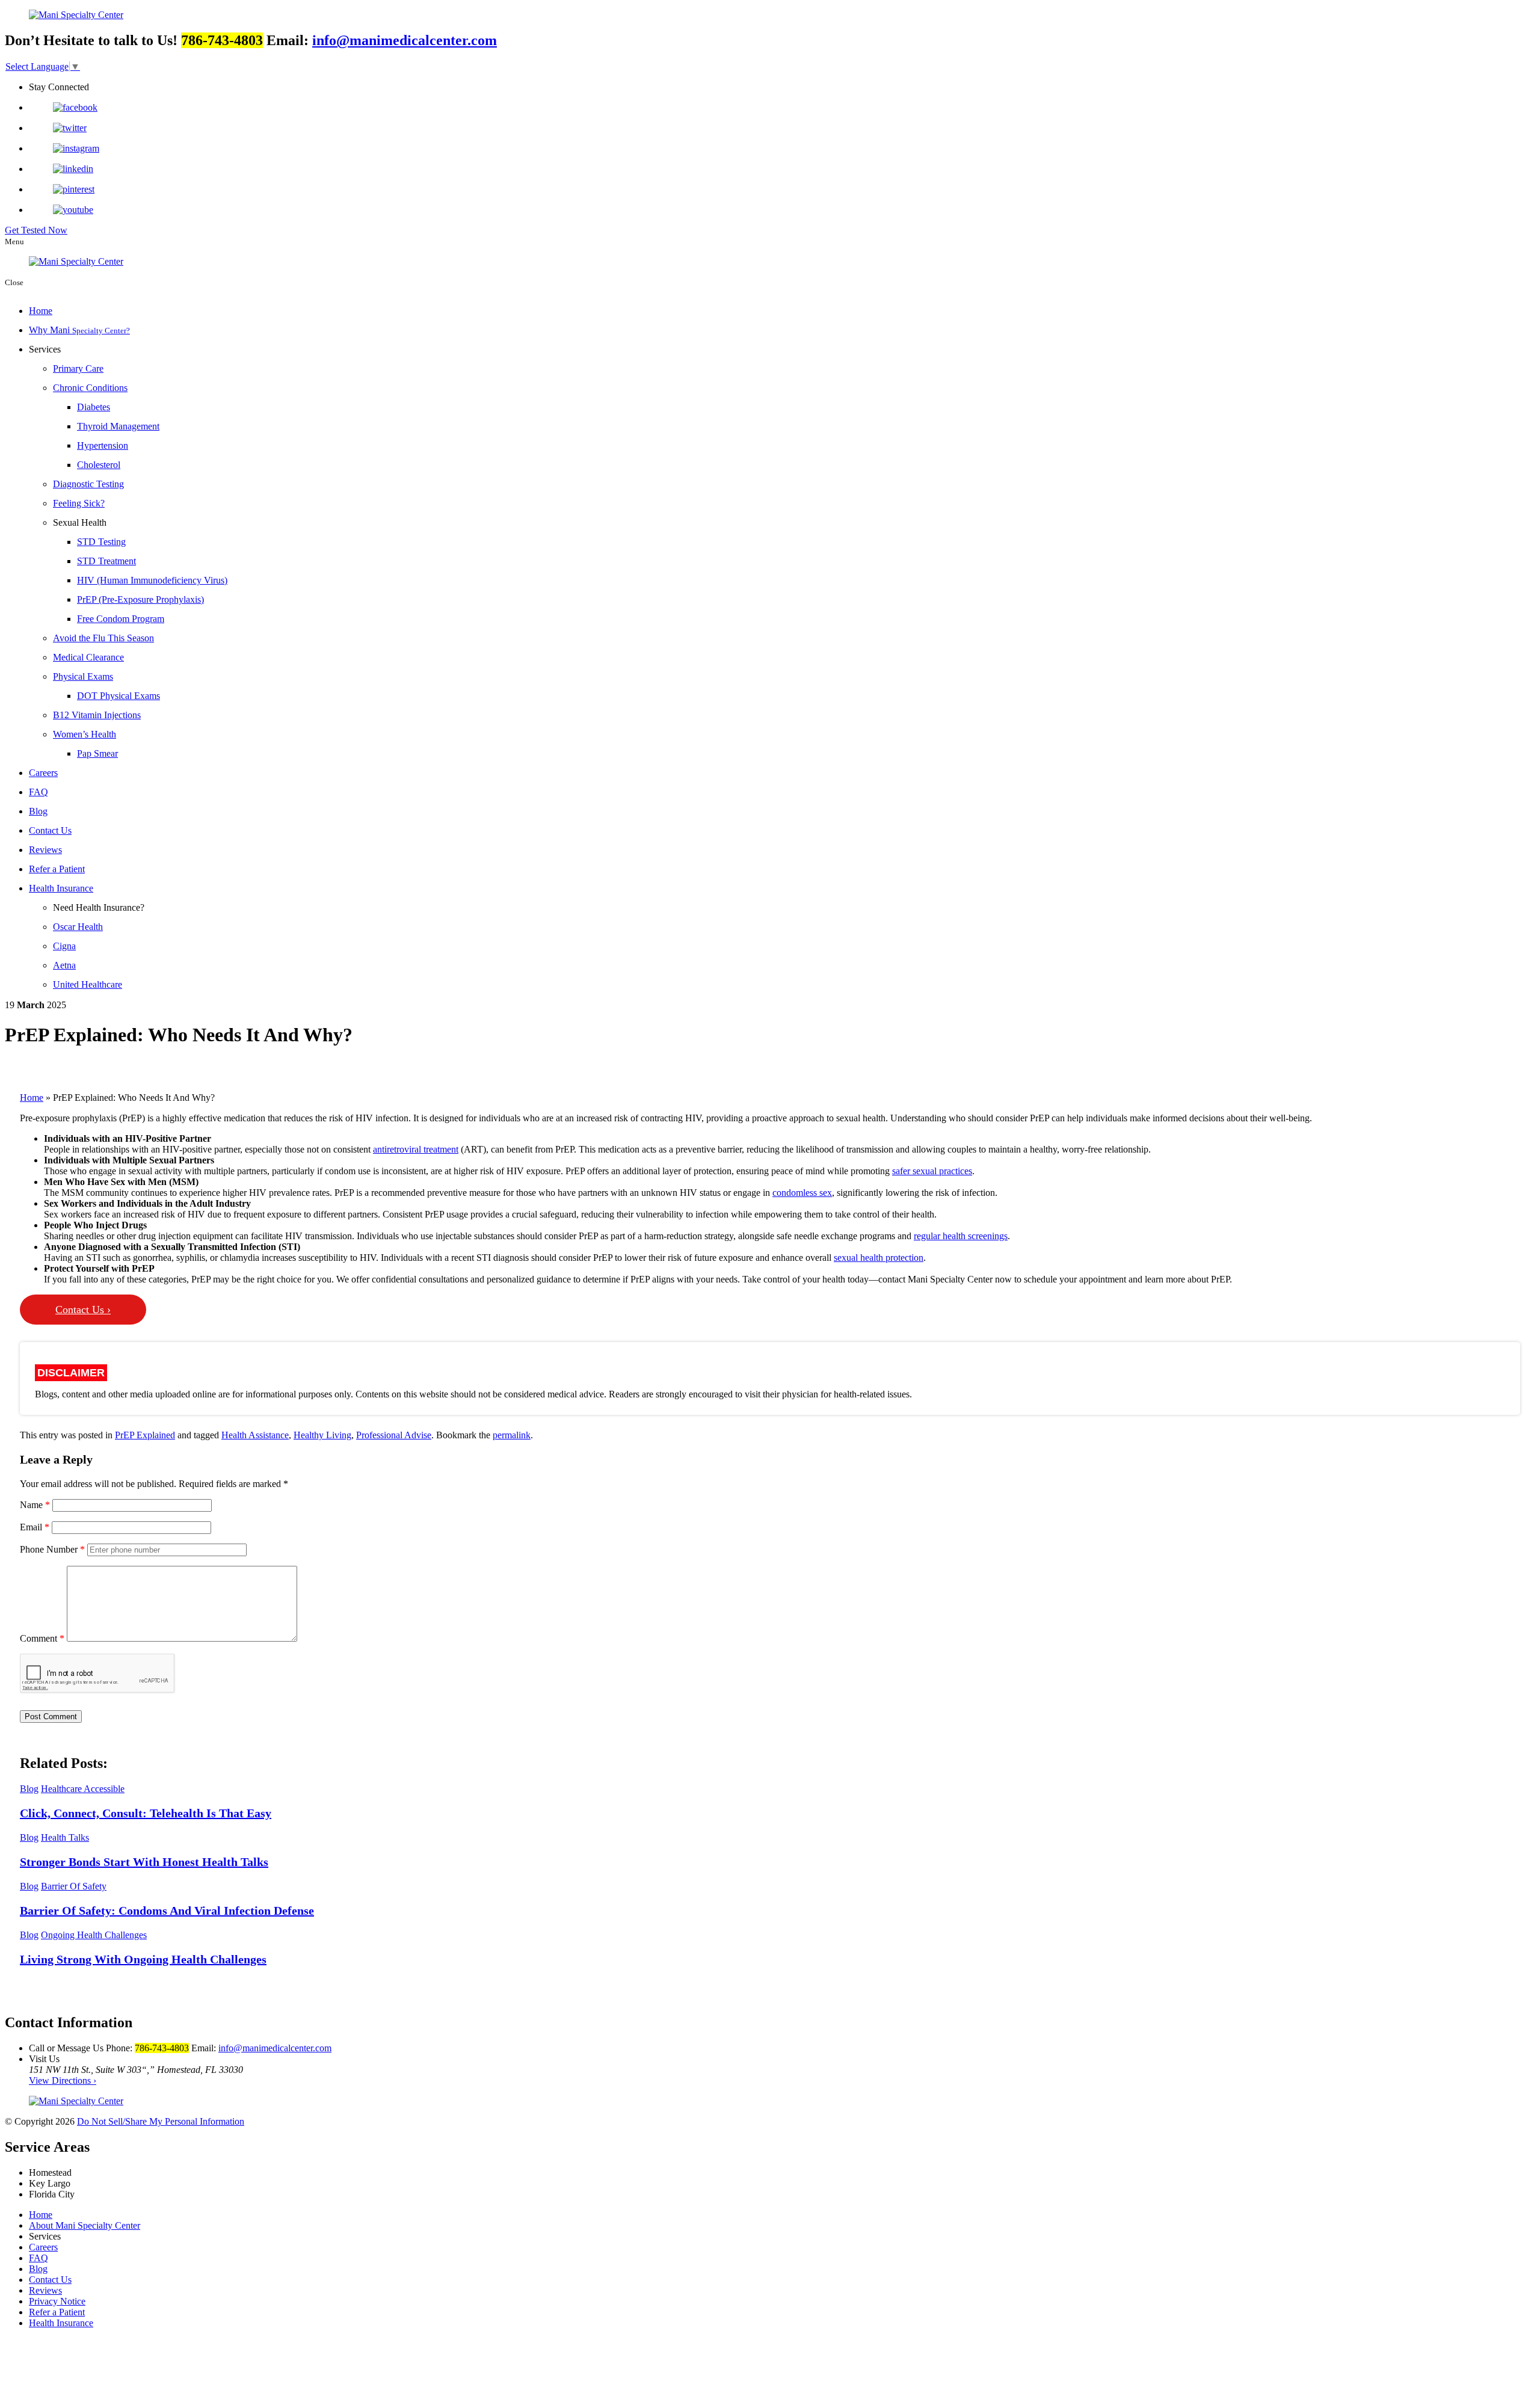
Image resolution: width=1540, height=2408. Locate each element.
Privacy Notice (57, 2301)
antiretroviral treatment (416, 1149)
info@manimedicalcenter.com (405, 40)
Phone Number (52, 1549)
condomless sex (802, 1193)
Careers (43, 773)
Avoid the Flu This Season (103, 638)
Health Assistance (255, 1435)
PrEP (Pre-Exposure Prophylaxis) (140, 599)
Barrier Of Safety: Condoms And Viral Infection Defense (167, 1911)
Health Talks (65, 1837)
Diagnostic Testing (88, 484)
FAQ (38, 792)
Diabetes (94, 407)
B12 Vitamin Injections (97, 715)
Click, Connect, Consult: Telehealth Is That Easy (146, 1813)
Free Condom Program (121, 619)
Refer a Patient (57, 869)
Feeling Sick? (79, 503)
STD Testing (101, 542)
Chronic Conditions (90, 388)
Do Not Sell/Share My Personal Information (161, 2121)
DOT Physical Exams (119, 696)
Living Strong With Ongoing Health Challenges (143, 1959)
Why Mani (79, 330)
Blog (38, 811)
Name (35, 1505)
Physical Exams (83, 676)
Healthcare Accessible (83, 1789)
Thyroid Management (118, 426)
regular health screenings (961, 1236)
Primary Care (78, 368)
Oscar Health (78, 927)
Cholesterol (99, 465)
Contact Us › (83, 1310)
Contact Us (50, 830)
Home (41, 311)
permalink (512, 1435)
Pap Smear (97, 753)
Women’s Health (85, 734)
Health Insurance (61, 888)
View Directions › (63, 2080)
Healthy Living (322, 1435)
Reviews (45, 850)
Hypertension (103, 445)
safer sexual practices (932, 1171)
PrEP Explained (145, 1435)
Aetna (64, 965)
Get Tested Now (36, 230)
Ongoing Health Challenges (94, 1935)
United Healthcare (88, 984)
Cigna (64, 946)
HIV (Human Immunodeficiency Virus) (152, 580)
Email (35, 1527)
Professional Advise (394, 1435)
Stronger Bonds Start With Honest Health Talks (144, 1862)
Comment (42, 1638)
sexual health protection (879, 1258)
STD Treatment (106, 561)
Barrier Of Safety (74, 1886)
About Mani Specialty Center (85, 2225)
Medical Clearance (88, 657)
